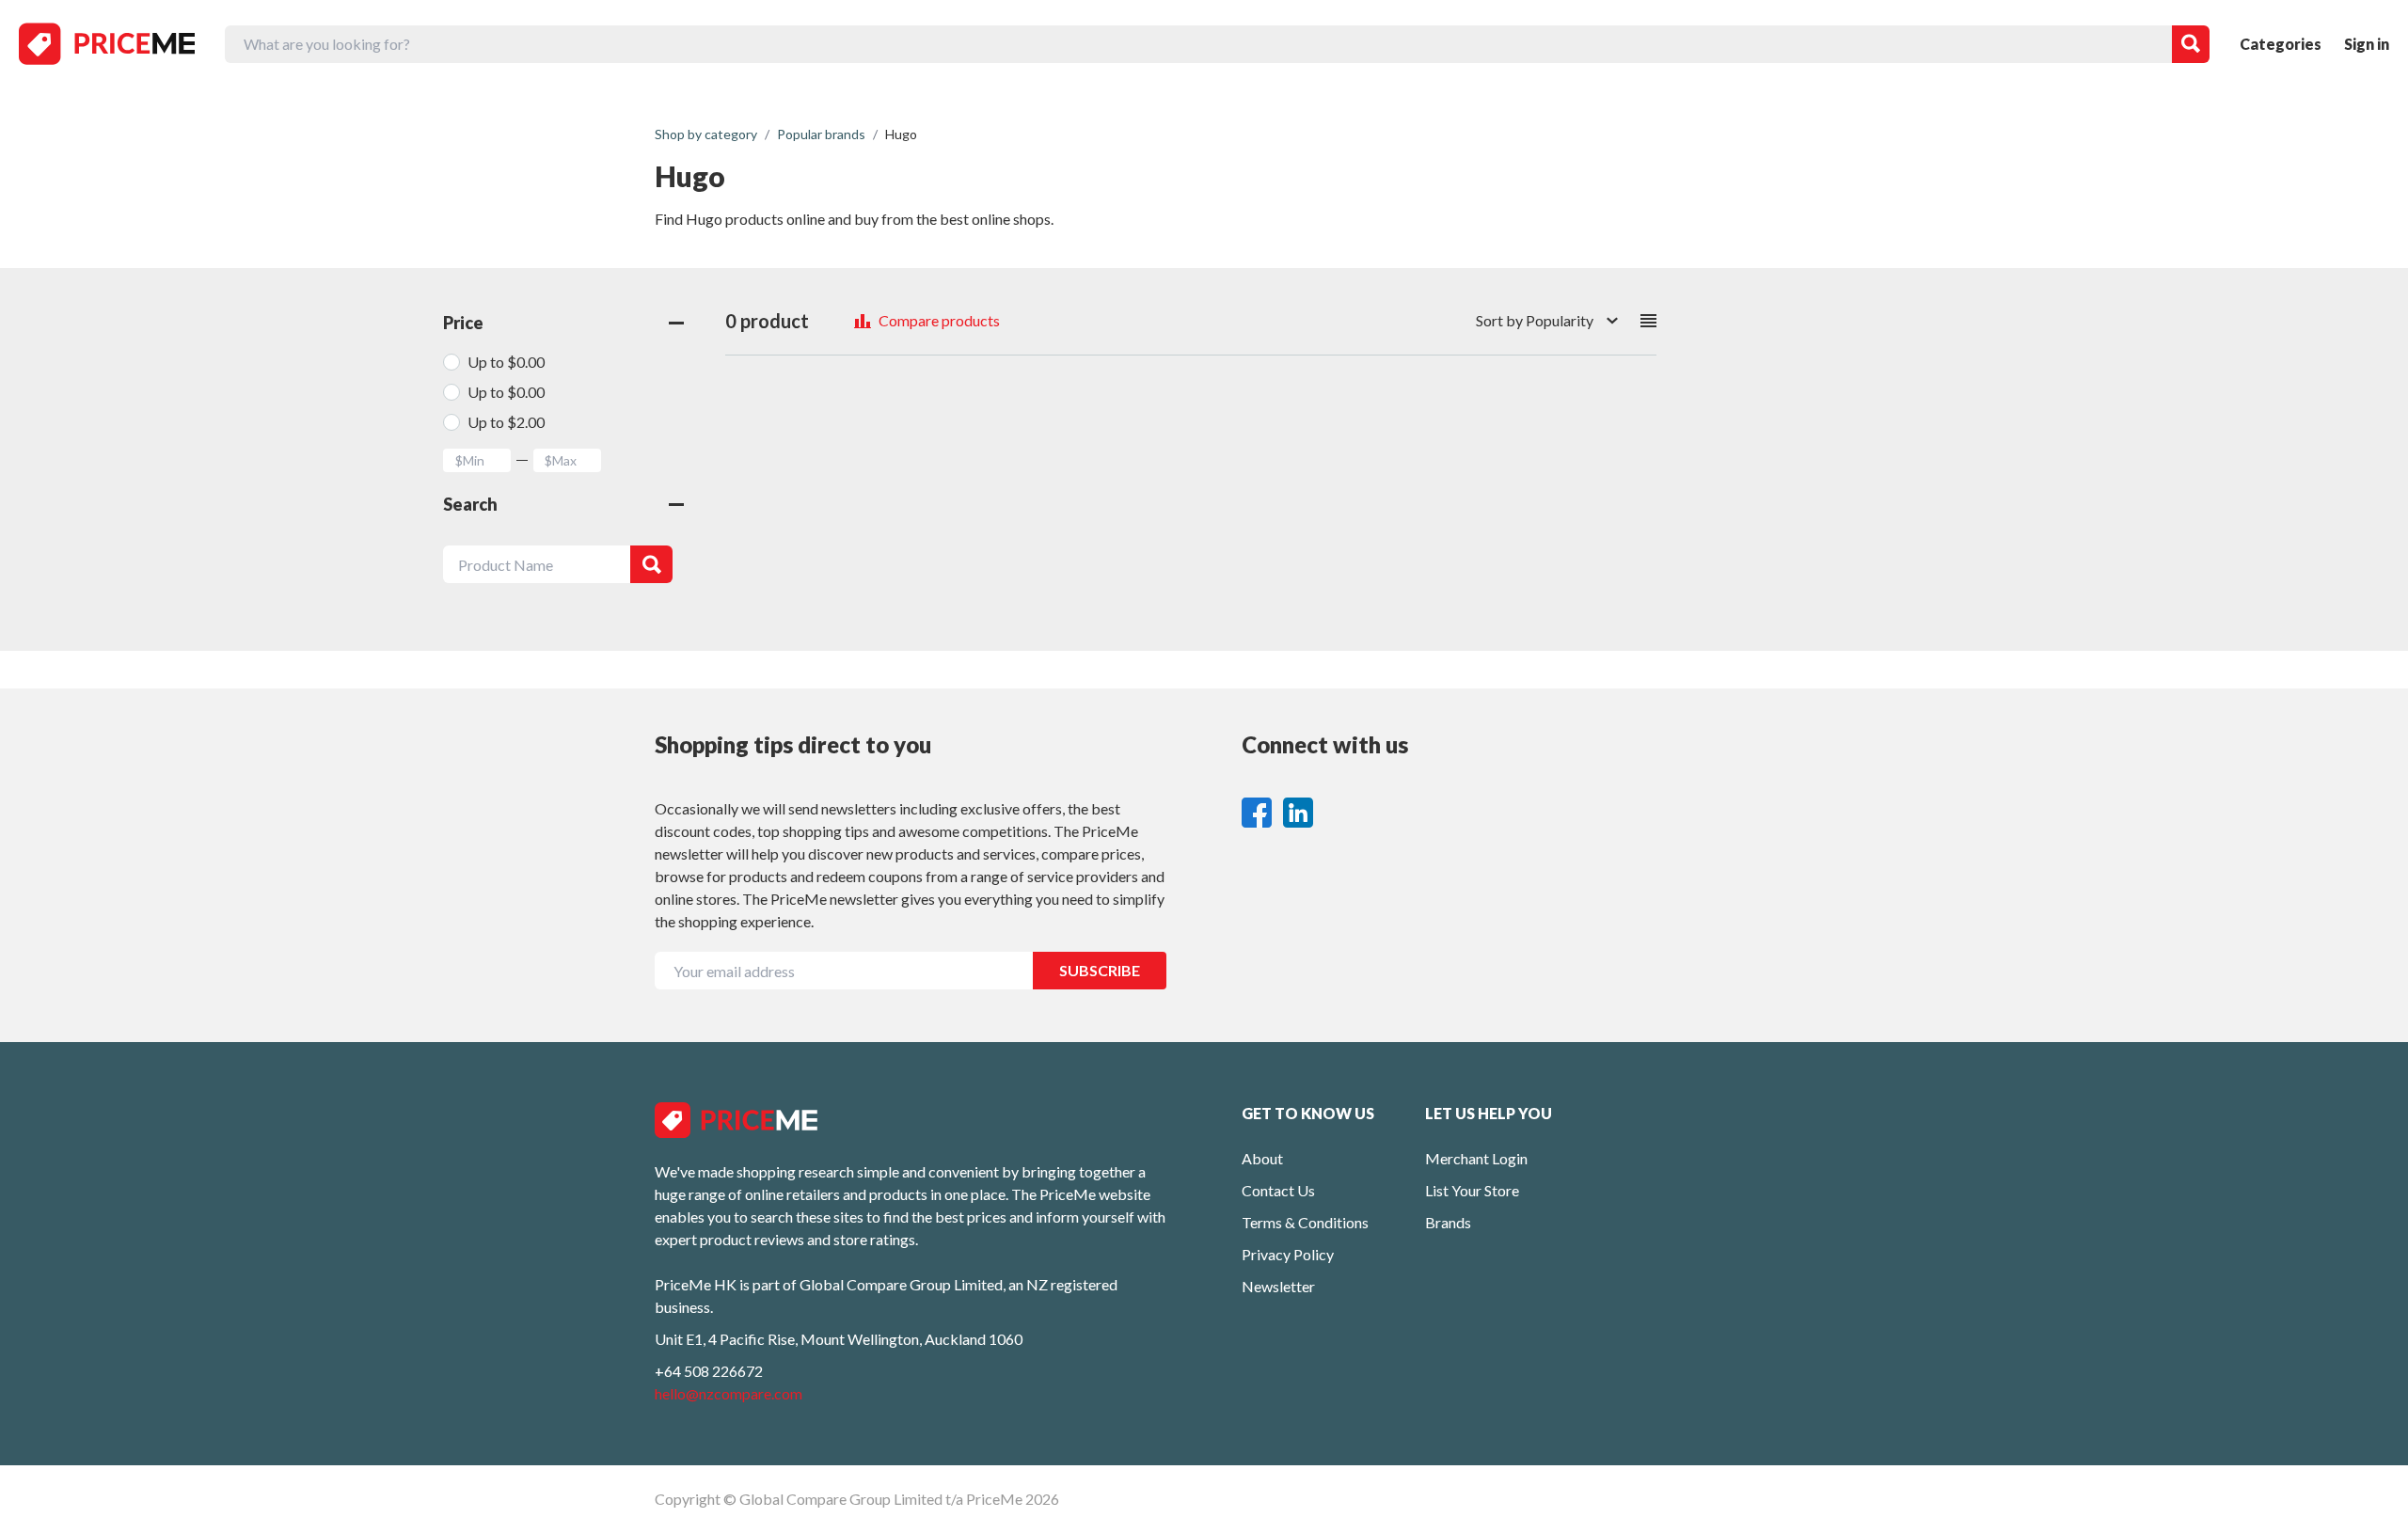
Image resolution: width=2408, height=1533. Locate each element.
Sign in (2367, 44)
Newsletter (1278, 1286)
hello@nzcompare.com (729, 1393)
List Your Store (1472, 1190)
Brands (1448, 1222)
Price (463, 323)
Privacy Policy (1288, 1254)
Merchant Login (1476, 1158)
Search (470, 504)
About (1262, 1158)
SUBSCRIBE (1100, 970)
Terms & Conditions (1305, 1222)
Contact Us (1278, 1190)
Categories (2281, 44)
